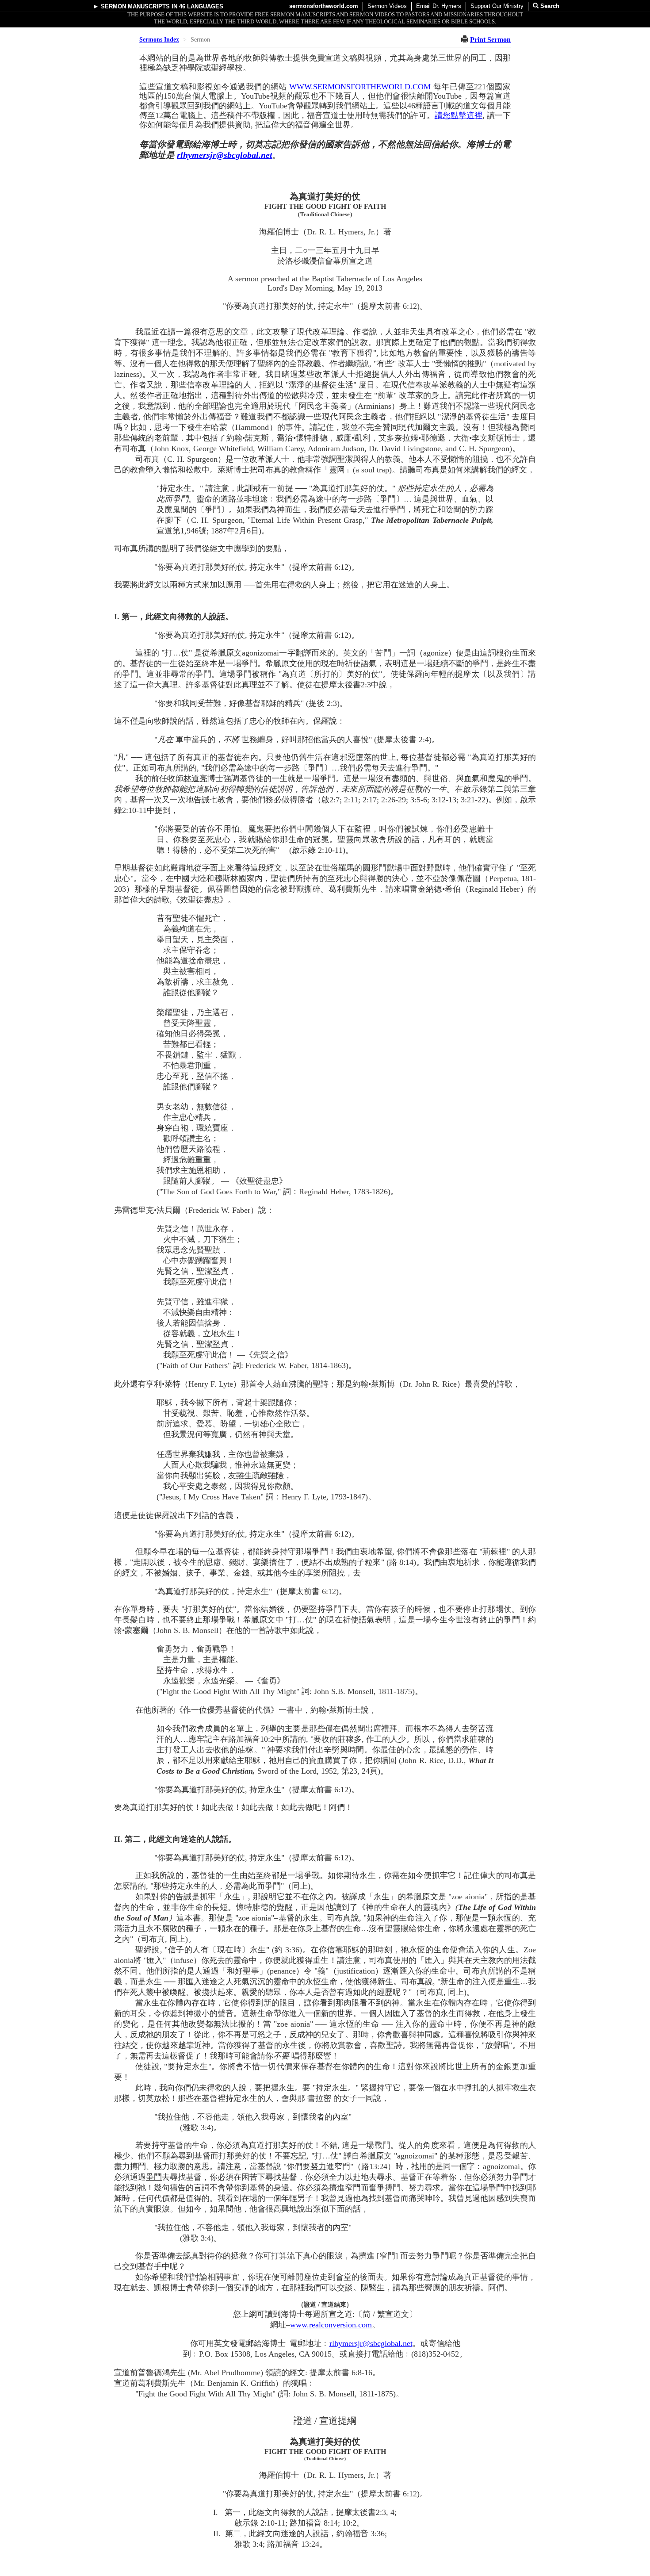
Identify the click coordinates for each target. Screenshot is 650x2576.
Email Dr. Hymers (439, 6)
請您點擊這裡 (459, 115)
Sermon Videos (387, 6)
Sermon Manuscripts (135, 6)
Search (549, 6)
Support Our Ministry (497, 6)
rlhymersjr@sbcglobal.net (225, 155)
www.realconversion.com (331, 2325)
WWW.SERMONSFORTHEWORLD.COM (360, 87)
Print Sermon (490, 40)
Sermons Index (159, 40)
